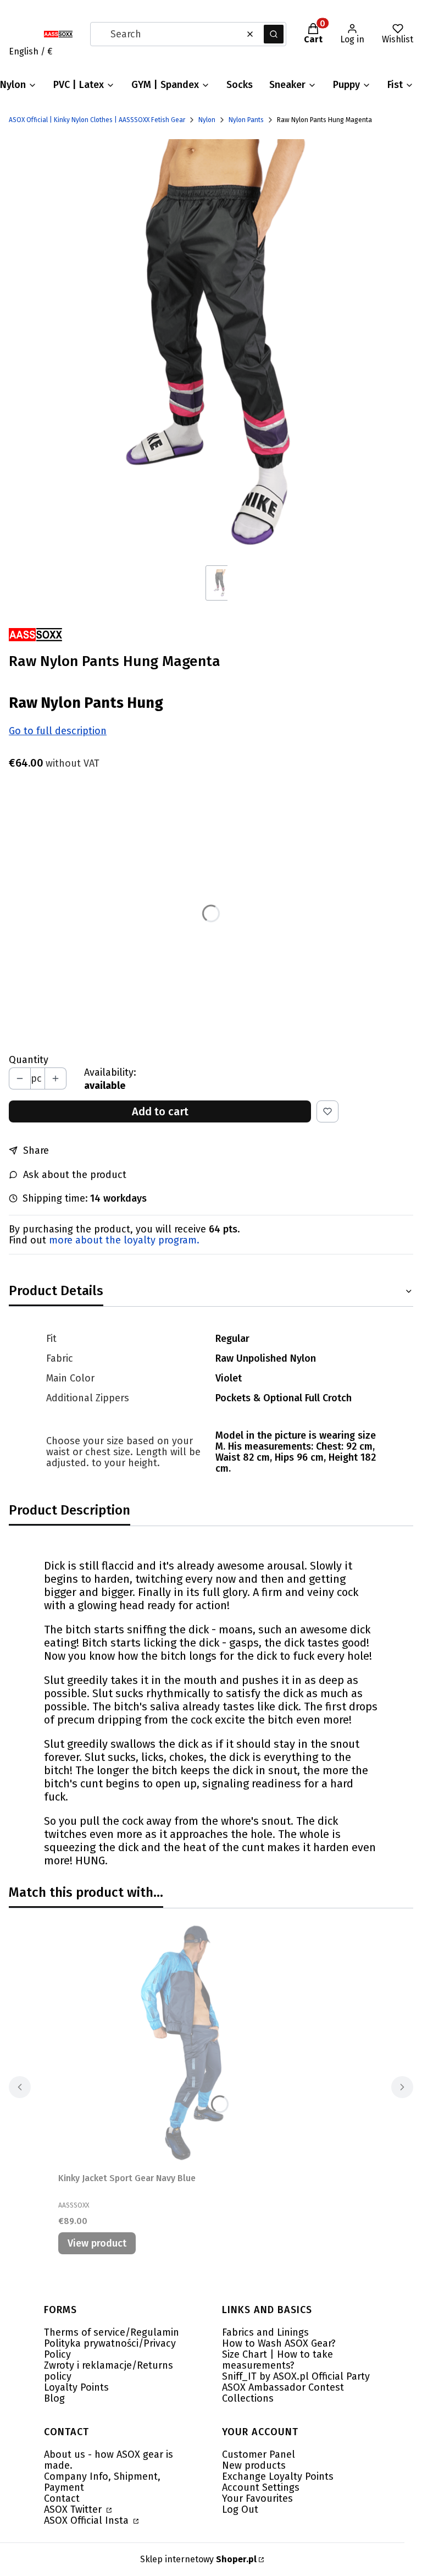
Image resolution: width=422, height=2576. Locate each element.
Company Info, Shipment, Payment (102, 2482)
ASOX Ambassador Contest (283, 2387)
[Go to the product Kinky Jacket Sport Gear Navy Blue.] (196, 2043)
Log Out (240, 2509)
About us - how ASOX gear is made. (109, 2460)
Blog (54, 2398)
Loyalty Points (76, 2387)
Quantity (29, 1060)
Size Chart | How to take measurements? (277, 2360)
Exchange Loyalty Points (278, 2476)
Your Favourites (257, 2498)
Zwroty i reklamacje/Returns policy (109, 2371)
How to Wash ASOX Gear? (279, 2343)
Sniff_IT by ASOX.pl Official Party (296, 2376)
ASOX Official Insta (88, 2520)
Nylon (207, 120)
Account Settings (261, 2487)
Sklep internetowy (198, 2559)
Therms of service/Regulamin (112, 2332)
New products (254, 2465)
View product (97, 2243)
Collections (248, 2398)
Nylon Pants (246, 120)
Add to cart (160, 1111)
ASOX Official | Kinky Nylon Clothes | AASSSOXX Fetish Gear (97, 120)
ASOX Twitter (74, 2509)
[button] (274, 34)
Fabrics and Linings (265, 2332)
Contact (62, 2498)
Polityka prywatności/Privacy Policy (110, 2349)
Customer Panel (259, 2454)
